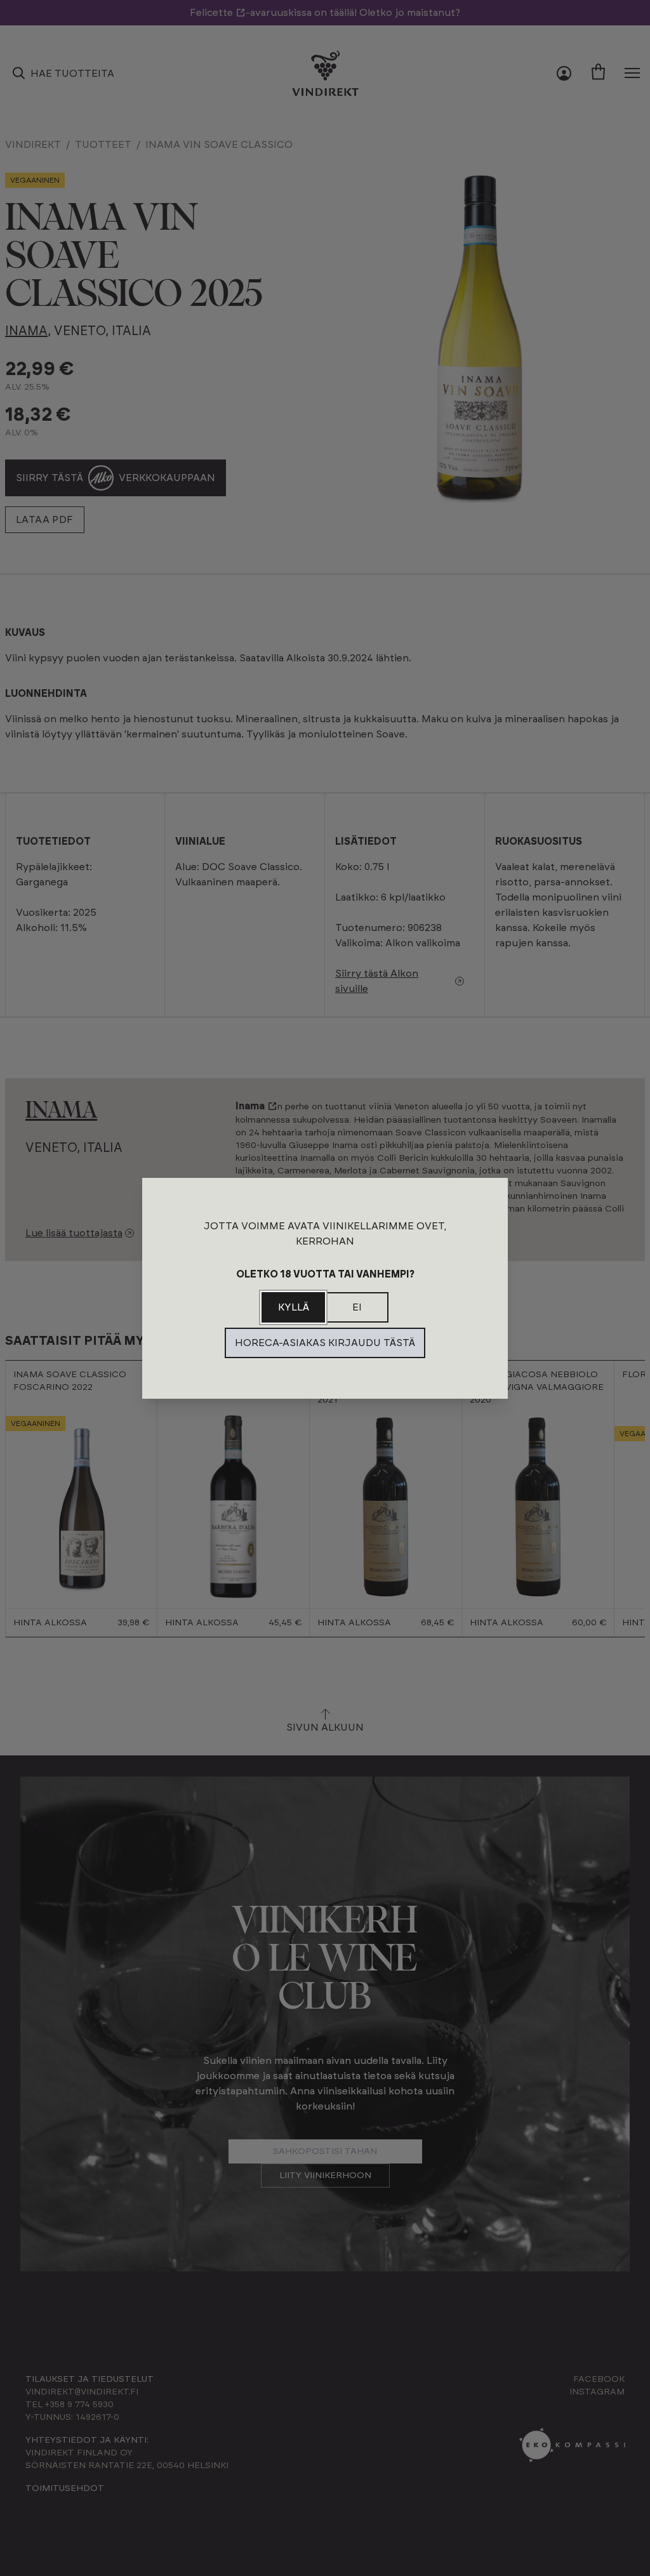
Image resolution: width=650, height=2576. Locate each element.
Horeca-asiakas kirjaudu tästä (325, 1343)
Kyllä (294, 1307)
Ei (357, 1307)
